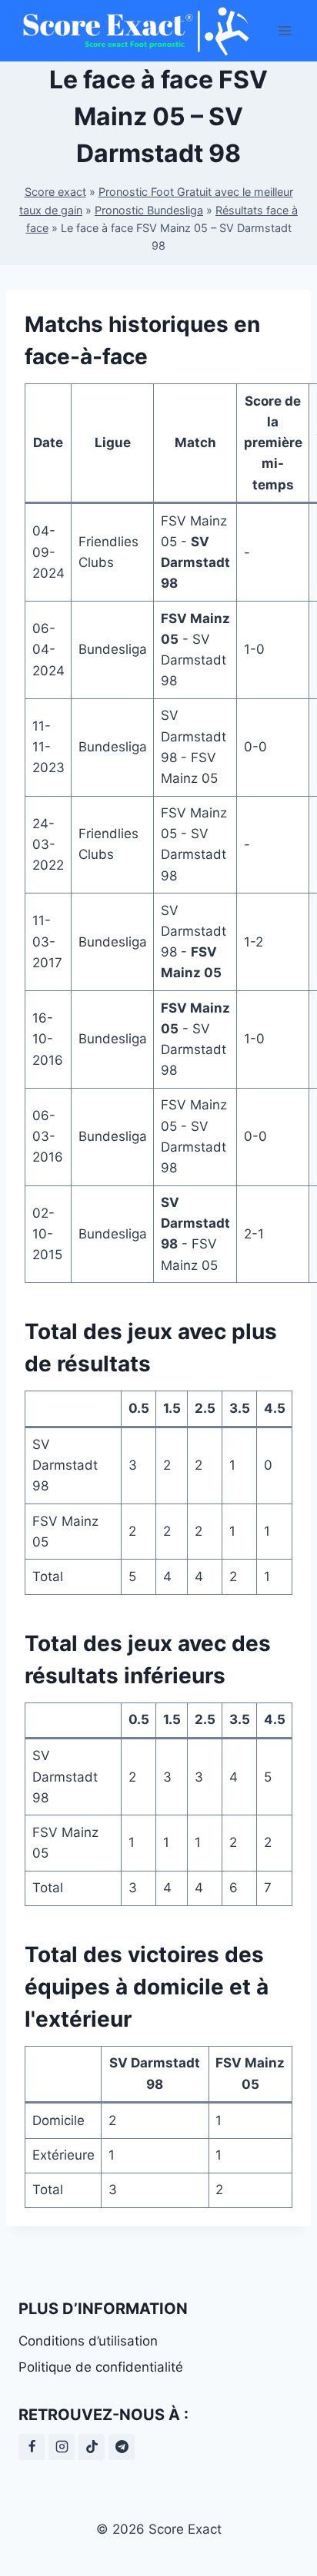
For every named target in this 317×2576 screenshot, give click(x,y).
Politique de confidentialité (101, 2367)
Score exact (55, 192)
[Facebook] (32, 2447)
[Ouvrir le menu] (284, 30)
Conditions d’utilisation (88, 2341)
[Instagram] (62, 2447)
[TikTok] (92, 2447)
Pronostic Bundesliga (149, 210)
